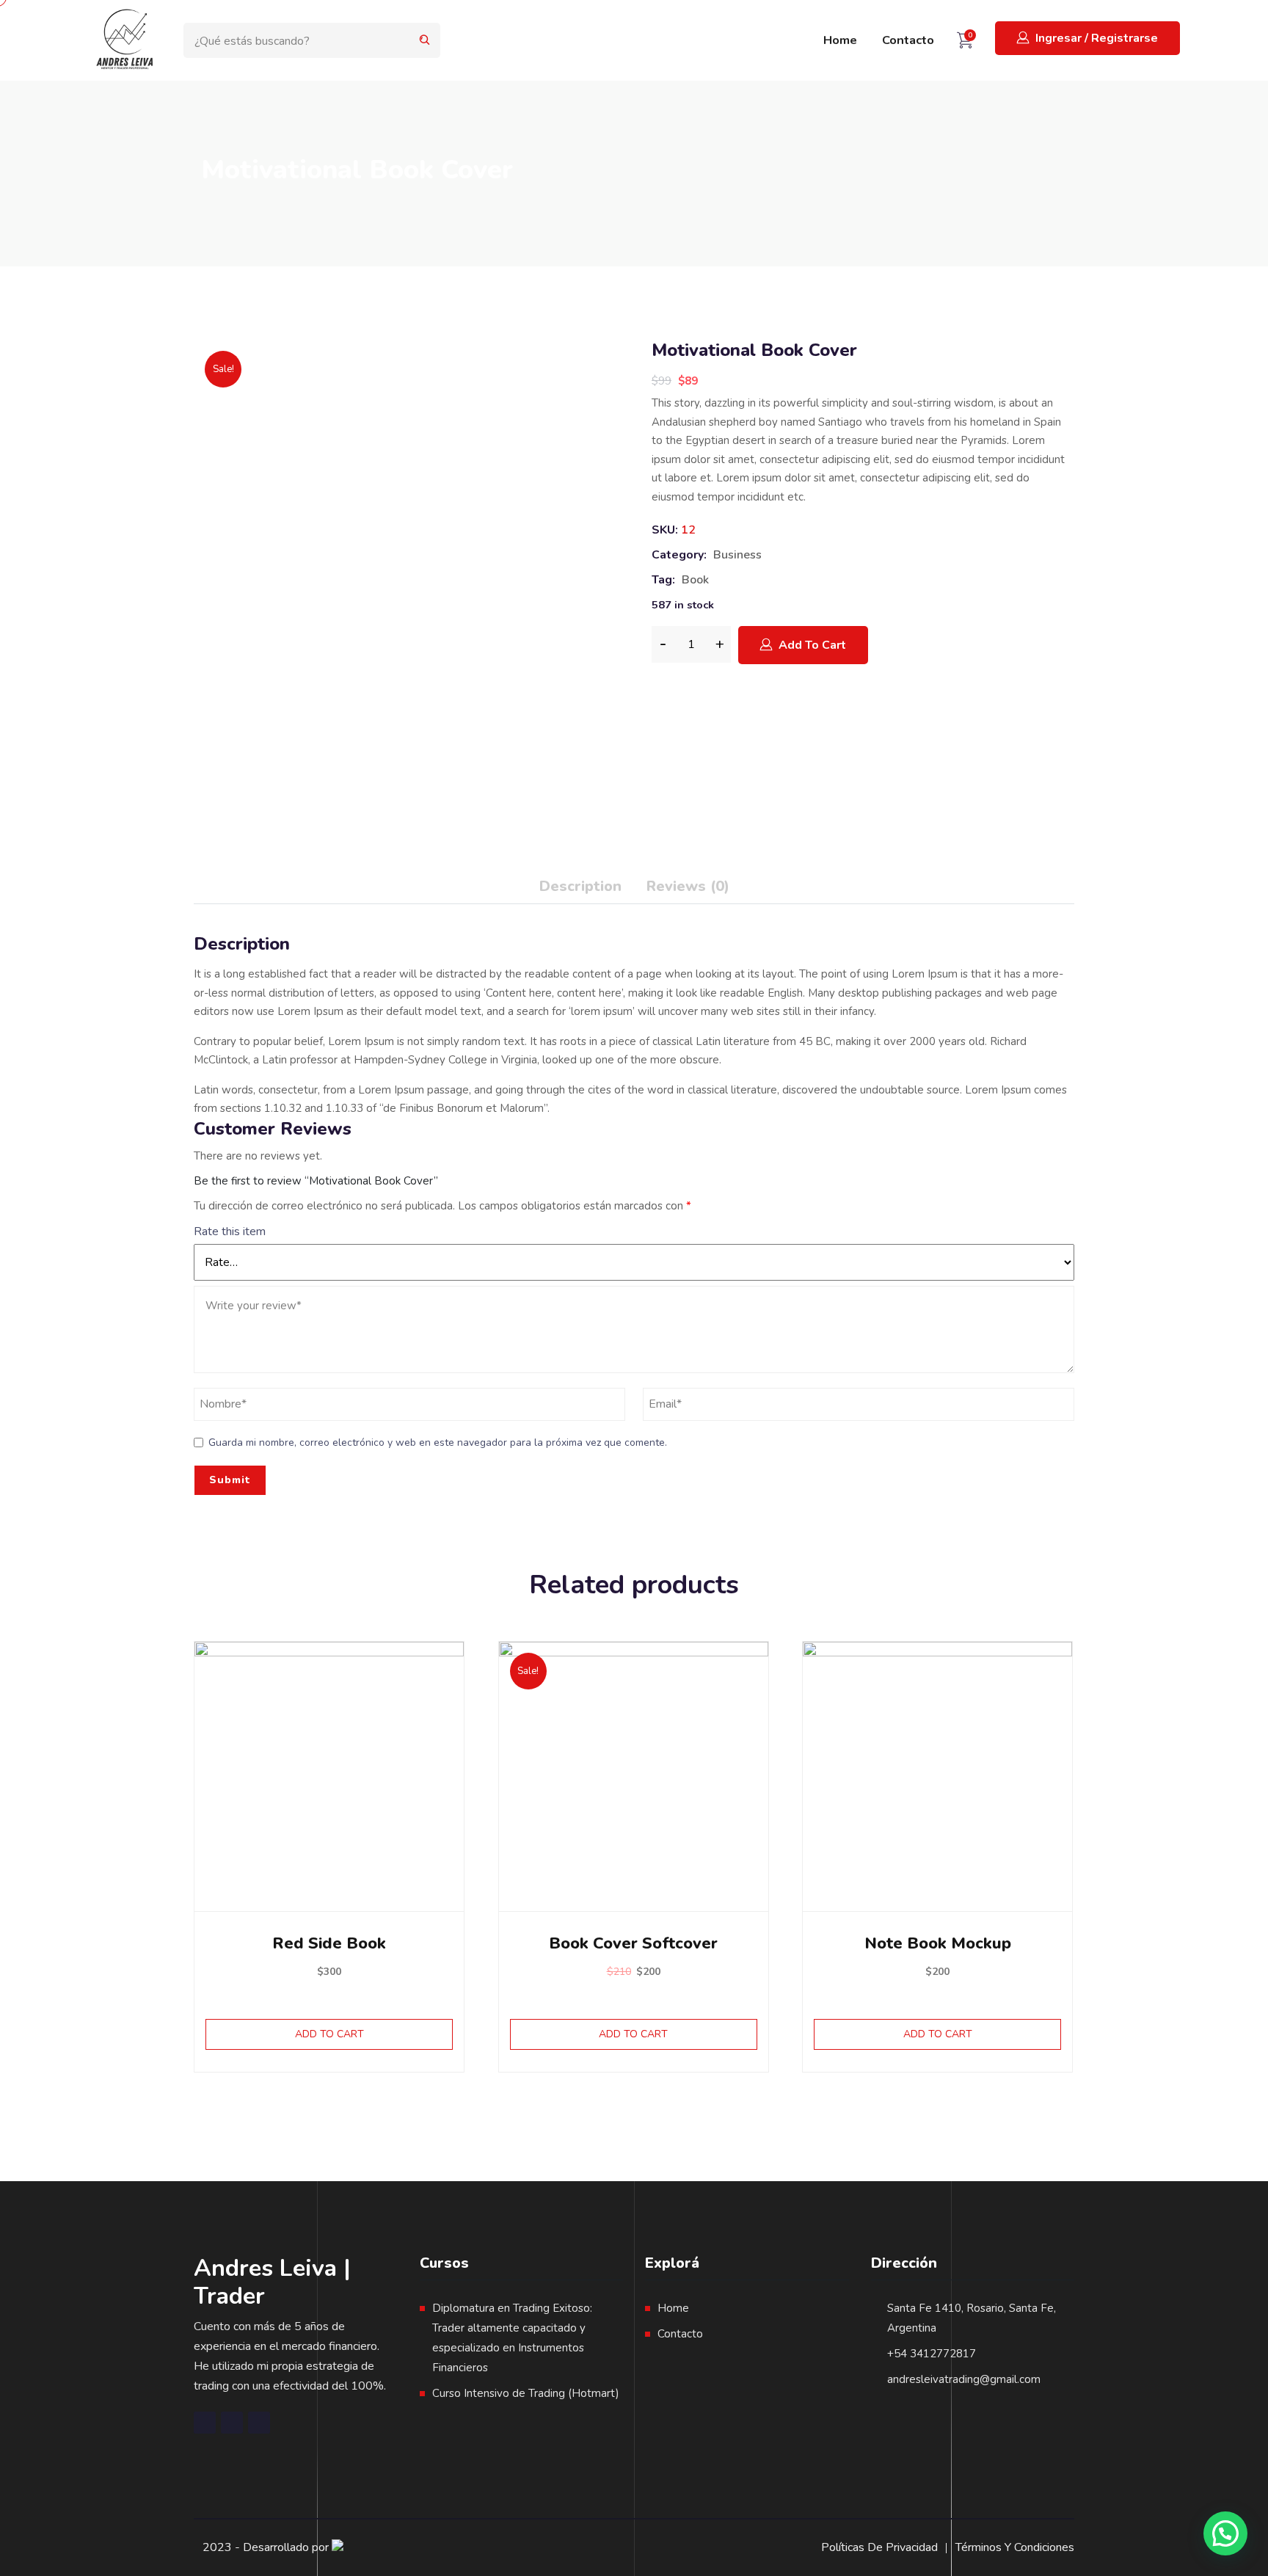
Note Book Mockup (938, 1943)
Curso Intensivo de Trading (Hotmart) (526, 2393)
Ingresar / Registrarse (1097, 38)
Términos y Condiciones (1015, 2547)
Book (695, 580)
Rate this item (230, 1231)
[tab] (580, 889)
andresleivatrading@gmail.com (964, 2379)
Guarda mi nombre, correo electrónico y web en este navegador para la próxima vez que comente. (438, 1442)
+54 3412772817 (932, 2354)
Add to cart (812, 645)
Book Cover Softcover (633, 1943)
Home (840, 40)
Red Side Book (329, 1943)
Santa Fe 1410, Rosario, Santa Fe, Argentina (972, 2318)
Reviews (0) (688, 886)
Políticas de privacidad (879, 2547)
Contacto (908, 40)
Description (580, 886)
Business (737, 555)
